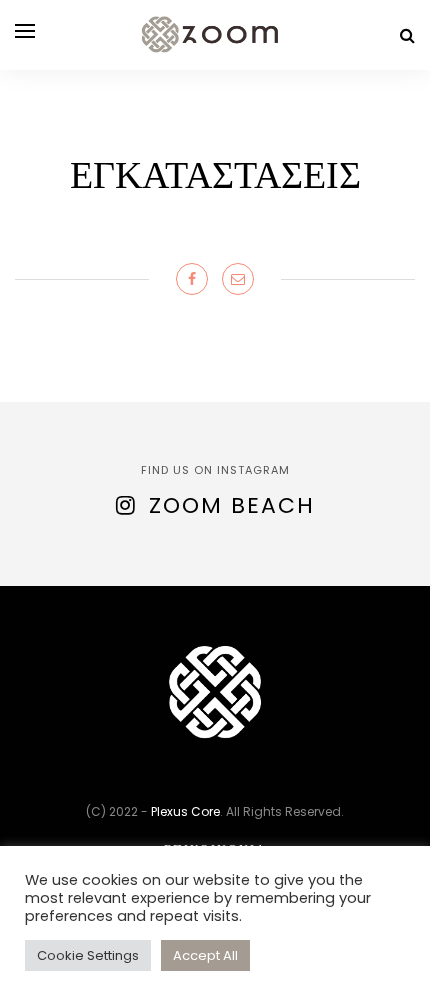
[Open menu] (25, 31)
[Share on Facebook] (192, 279)
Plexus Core (185, 811)
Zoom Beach (232, 505)
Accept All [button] (205, 955)
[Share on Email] (238, 279)
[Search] (407, 35)
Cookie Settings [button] (88, 955)
